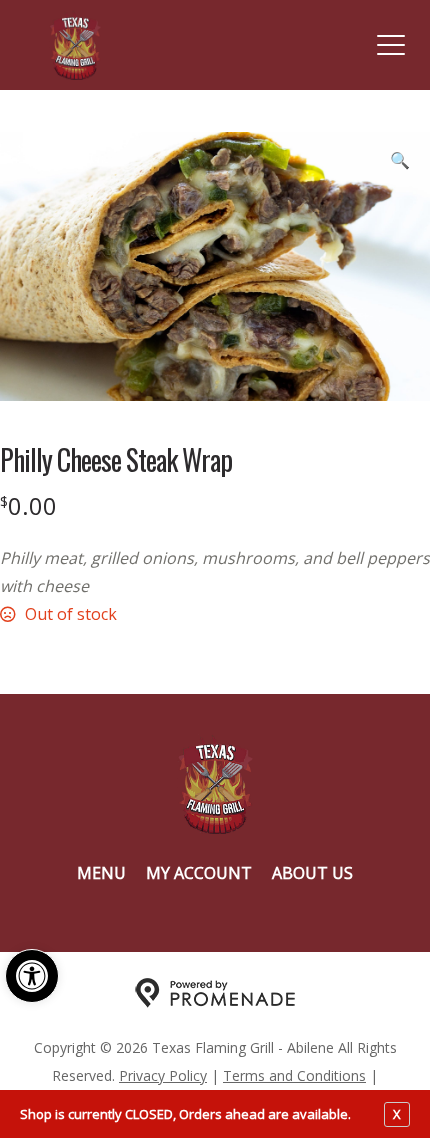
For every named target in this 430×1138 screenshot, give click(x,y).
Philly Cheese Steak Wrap (116, 460)
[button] (32, 976)
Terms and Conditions (294, 1075)
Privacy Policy (163, 1075)
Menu (101, 873)
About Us (312, 873)
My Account (199, 873)
